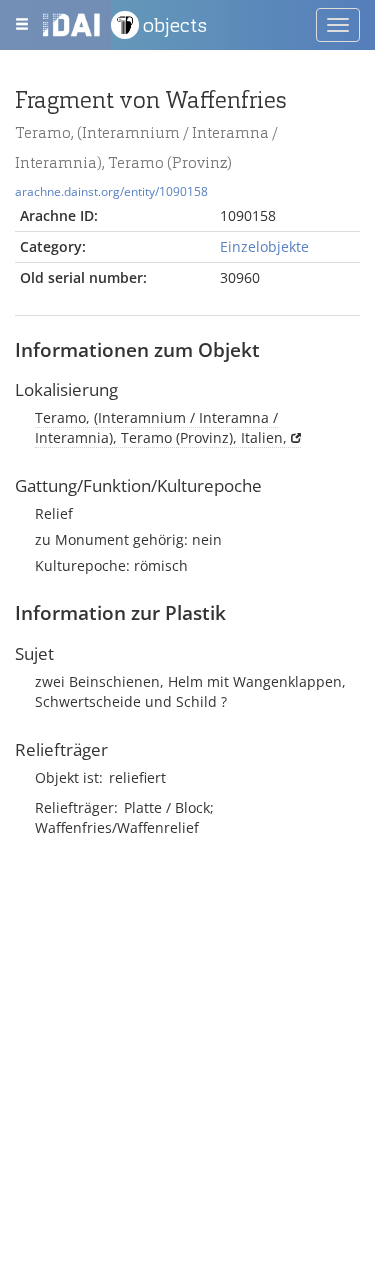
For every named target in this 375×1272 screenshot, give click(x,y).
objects (175, 25)
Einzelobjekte (264, 246)
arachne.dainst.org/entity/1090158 (111, 191)
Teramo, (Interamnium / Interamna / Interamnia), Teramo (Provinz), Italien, (161, 427)
